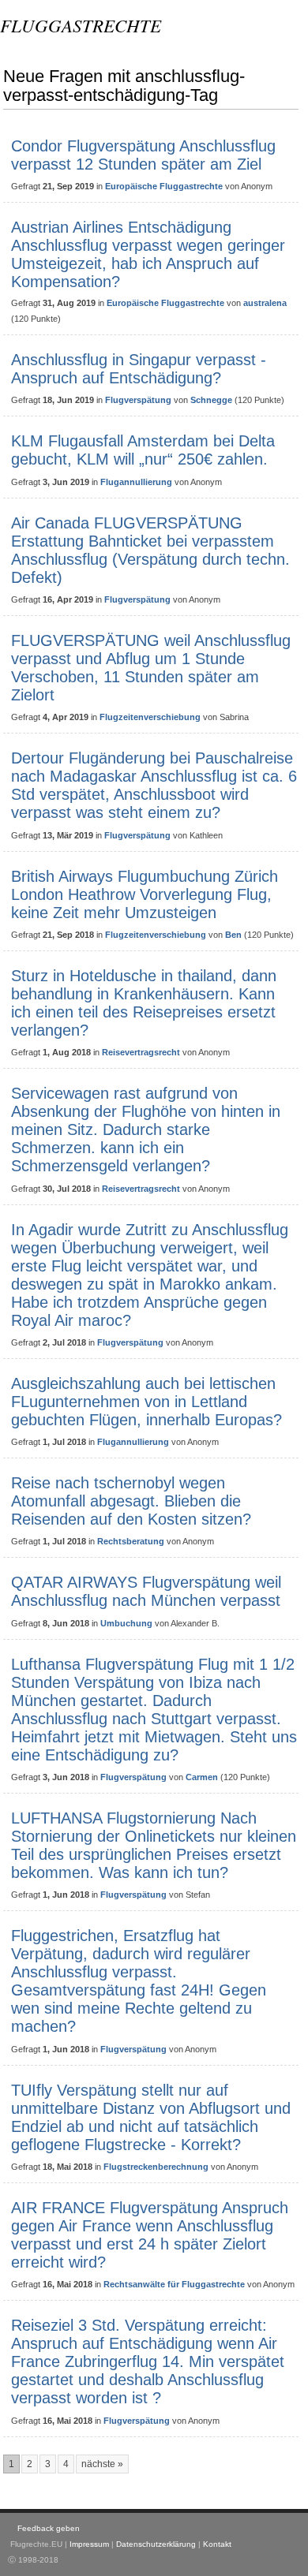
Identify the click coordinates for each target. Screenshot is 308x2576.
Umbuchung (126, 1623)
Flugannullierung (136, 482)
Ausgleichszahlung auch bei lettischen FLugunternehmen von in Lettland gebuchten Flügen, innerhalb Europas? (146, 1402)
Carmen (202, 1777)
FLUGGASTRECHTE (81, 25)
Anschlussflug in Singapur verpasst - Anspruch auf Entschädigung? (139, 369)
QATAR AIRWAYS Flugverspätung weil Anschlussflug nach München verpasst (146, 1591)
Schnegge (211, 400)
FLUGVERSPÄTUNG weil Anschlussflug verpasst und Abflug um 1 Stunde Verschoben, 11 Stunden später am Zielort (151, 668)
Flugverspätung (138, 400)
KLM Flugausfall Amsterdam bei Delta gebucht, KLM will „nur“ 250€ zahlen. (143, 450)
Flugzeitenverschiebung (150, 717)
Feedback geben (49, 2528)
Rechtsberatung (131, 1541)
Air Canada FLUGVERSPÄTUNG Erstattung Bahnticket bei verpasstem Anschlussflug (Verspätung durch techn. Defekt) (150, 550)
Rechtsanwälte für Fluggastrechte (174, 2284)
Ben (233, 935)
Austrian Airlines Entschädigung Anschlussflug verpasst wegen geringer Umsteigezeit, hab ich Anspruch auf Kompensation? (148, 254)
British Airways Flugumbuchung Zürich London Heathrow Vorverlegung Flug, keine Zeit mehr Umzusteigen (145, 894)
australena (265, 303)
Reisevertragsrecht (141, 1052)
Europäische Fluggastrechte (164, 186)
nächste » (102, 2464)
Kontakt (217, 2544)
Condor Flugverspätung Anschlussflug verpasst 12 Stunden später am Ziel (143, 155)
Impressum (89, 2544)
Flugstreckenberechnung (156, 2167)
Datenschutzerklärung (156, 2544)
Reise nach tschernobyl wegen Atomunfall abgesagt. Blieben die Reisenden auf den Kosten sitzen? (131, 1501)
